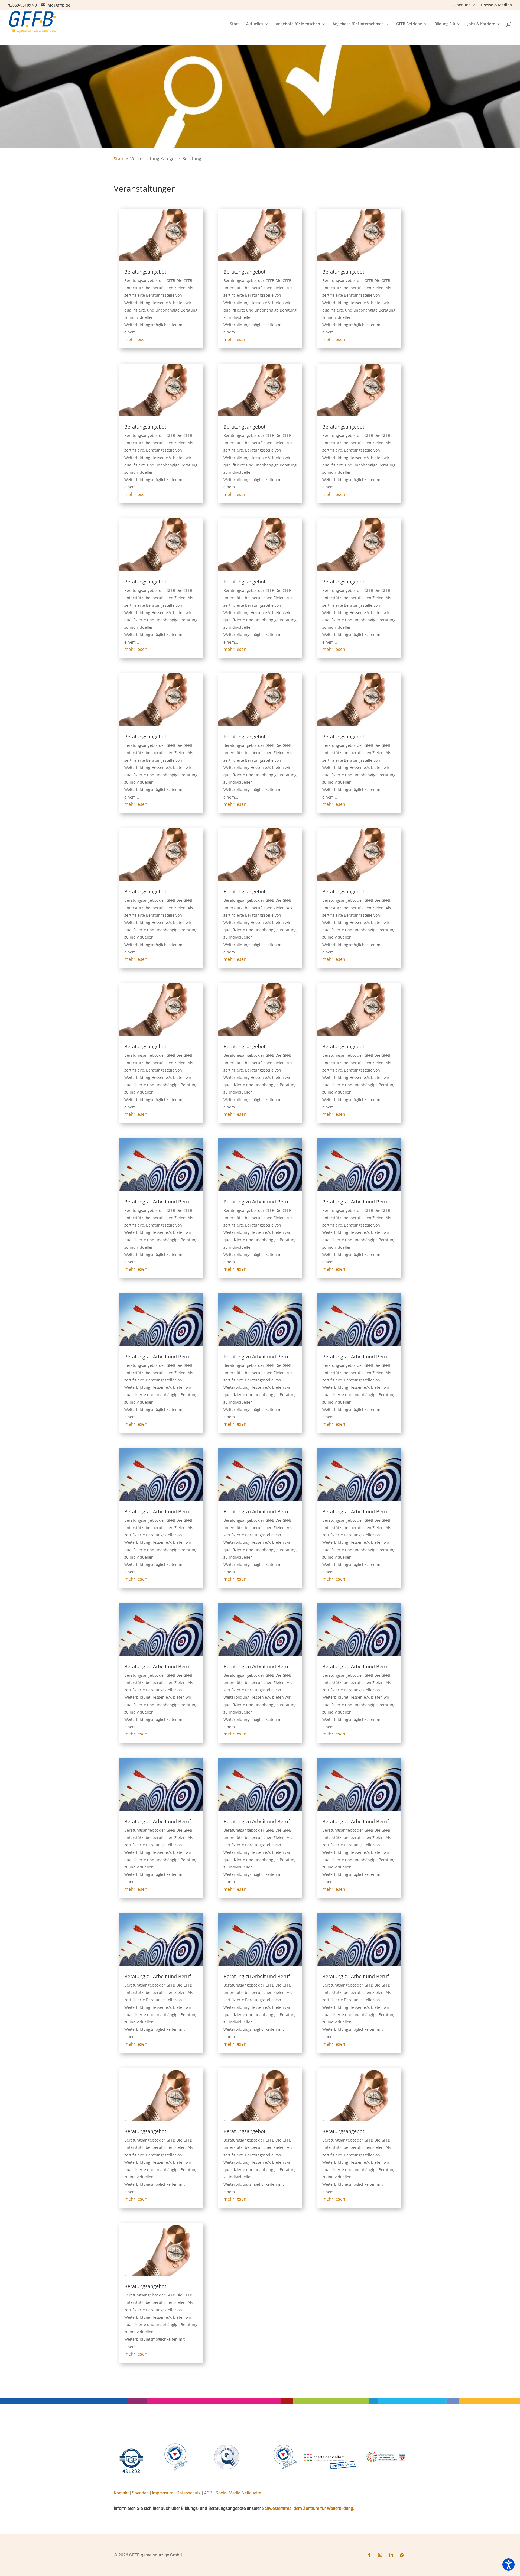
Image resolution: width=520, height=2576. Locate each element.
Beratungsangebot (145, 272)
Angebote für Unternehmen (358, 24)
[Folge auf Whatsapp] (402, 2555)
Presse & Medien (496, 5)
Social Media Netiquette (238, 2493)
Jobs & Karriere (481, 24)
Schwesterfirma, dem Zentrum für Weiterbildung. (308, 2508)
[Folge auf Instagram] (380, 2555)
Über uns (462, 5)
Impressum (163, 2493)
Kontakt (121, 2493)
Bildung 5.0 (445, 24)
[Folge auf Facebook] (369, 2555)
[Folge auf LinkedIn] (391, 2555)
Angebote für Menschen (298, 24)
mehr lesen (136, 339)
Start (235, 24)
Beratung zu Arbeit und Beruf (157, 1202)
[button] (508, 2564)
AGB (208, 2493)
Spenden (140, 2493)
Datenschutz (189, 2493)
